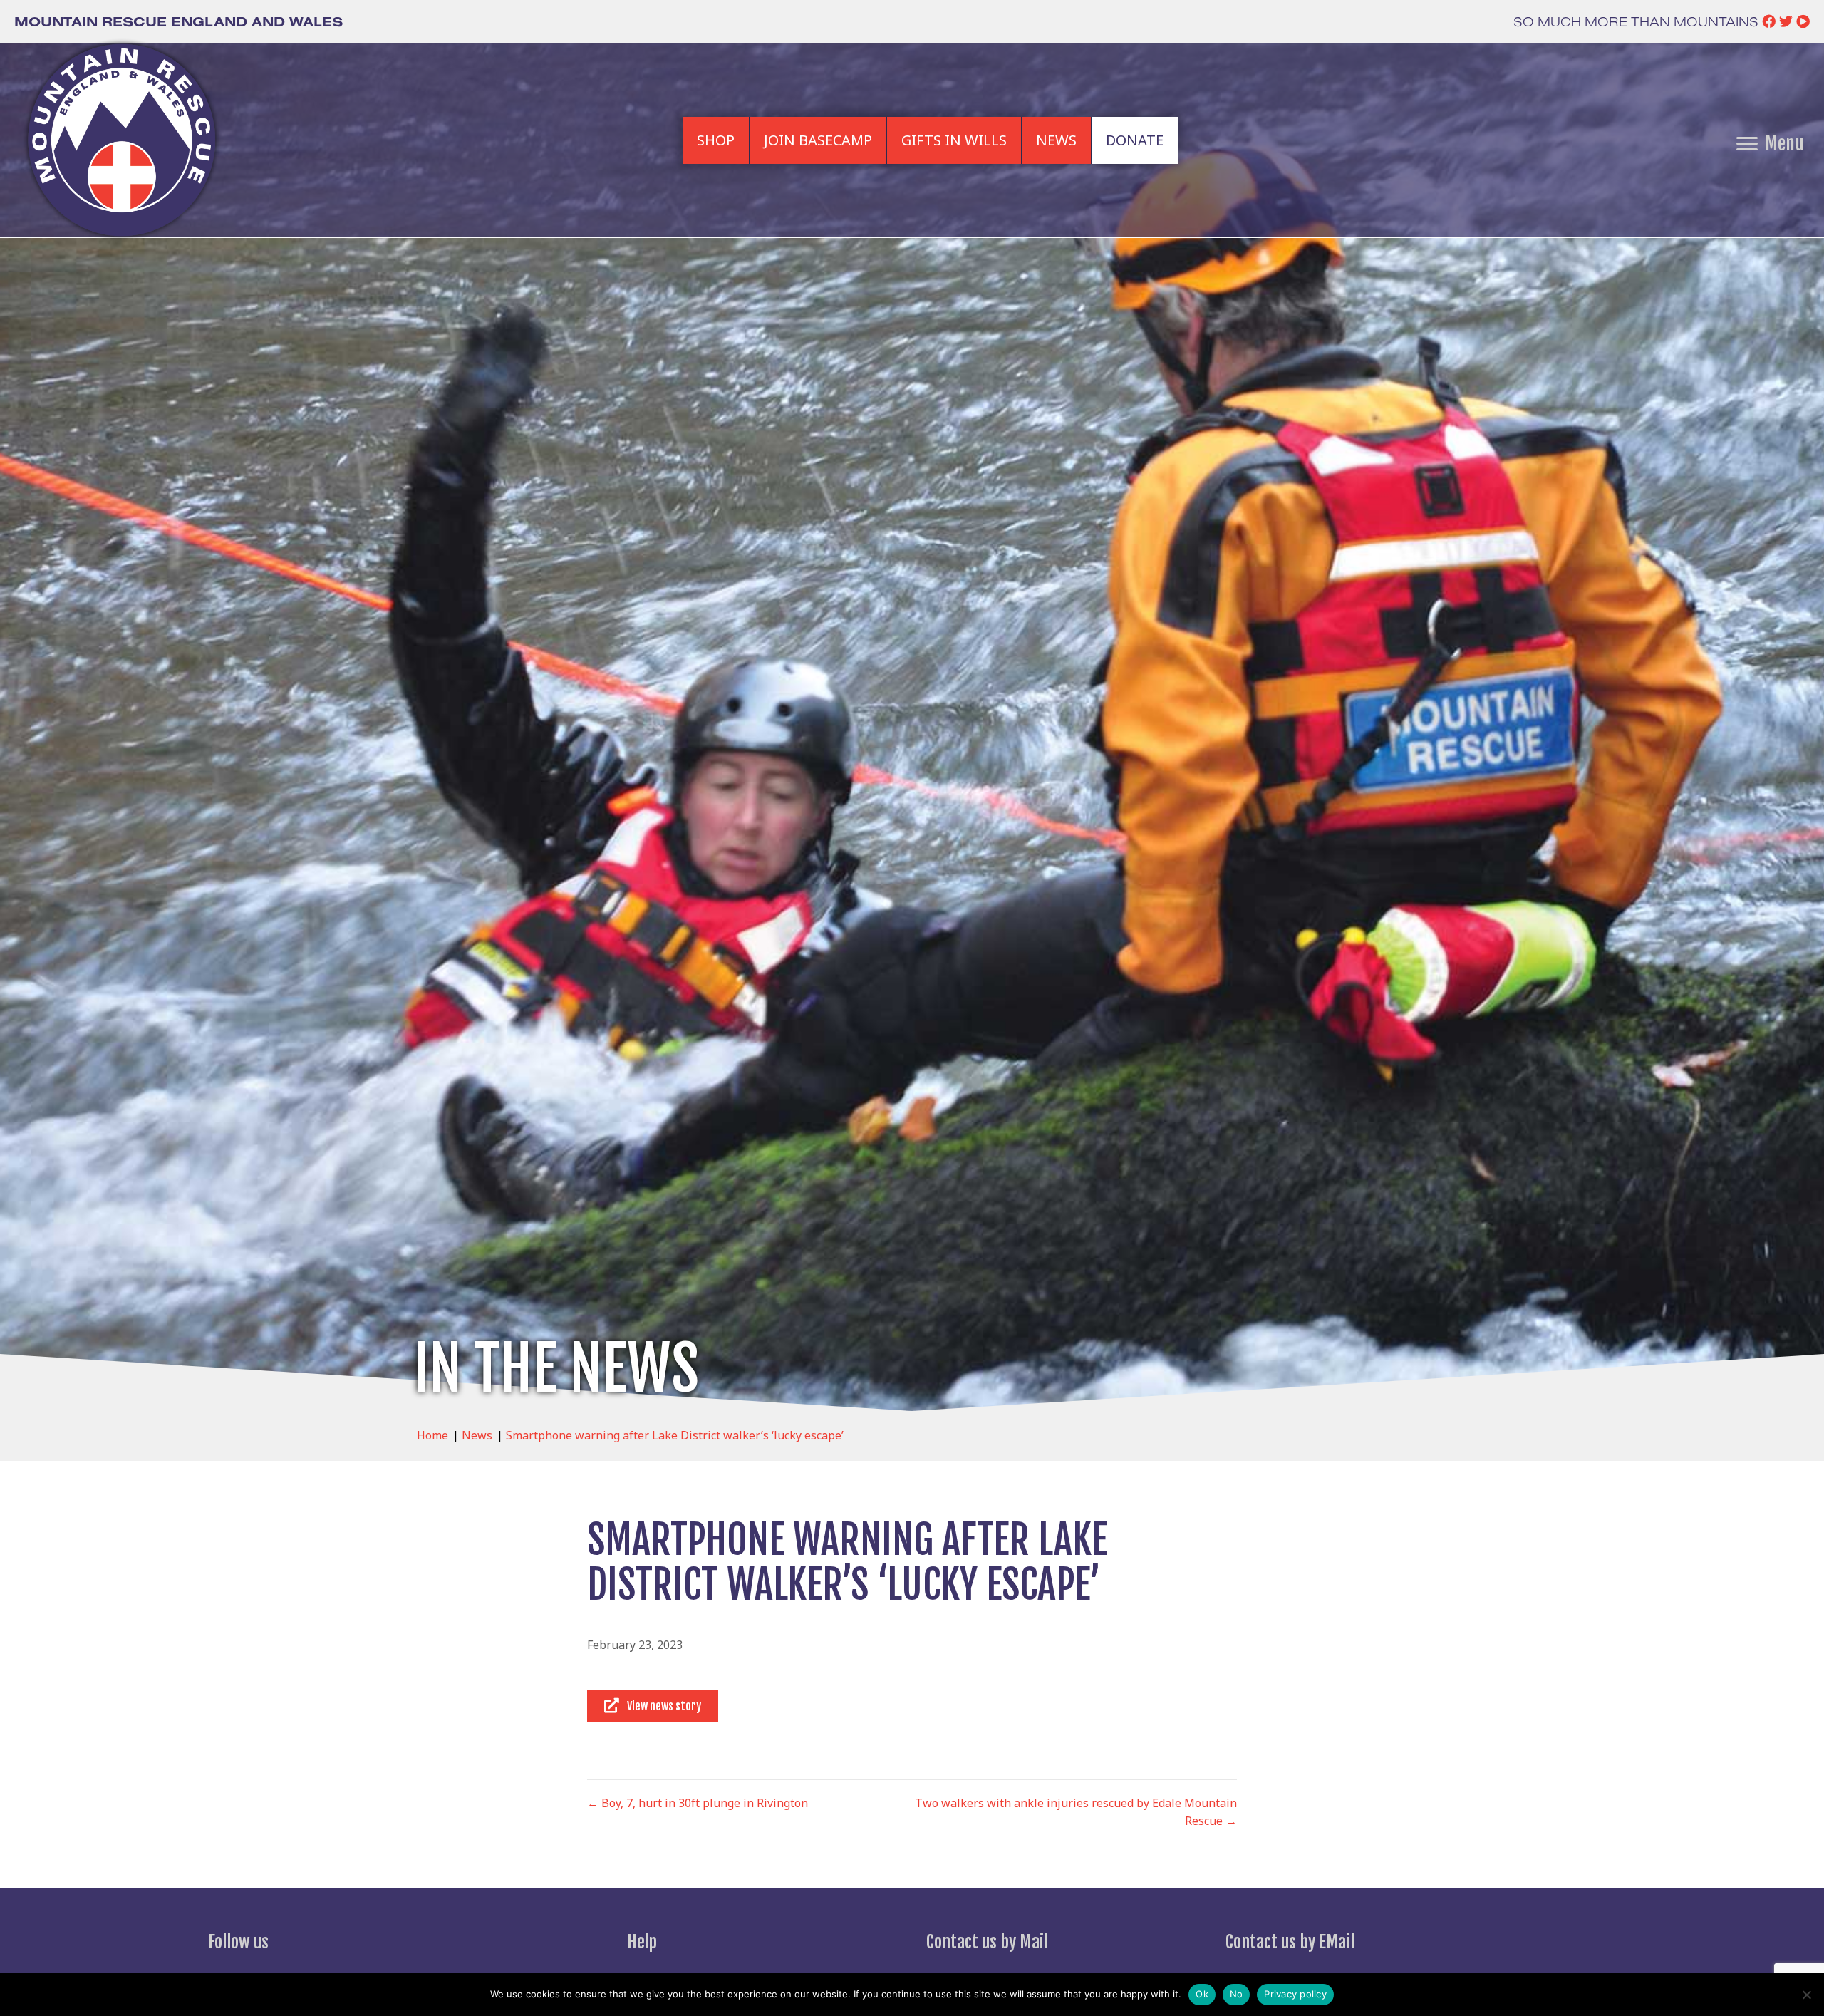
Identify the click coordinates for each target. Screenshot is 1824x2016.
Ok (1202, 1994)
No (1237, 1994)
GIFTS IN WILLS (954, 140)
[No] (1806, 1995)
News (477, 1435)
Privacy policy (1295, 1994)
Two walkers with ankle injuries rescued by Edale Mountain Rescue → (1076, 1812)
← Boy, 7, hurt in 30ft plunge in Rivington (698, 1803)
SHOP (716, 140)
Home (432, 1435)
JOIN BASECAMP (818, 140)
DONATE (1135, 140)
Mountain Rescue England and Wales (178, 21)
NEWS (1056, 140)
